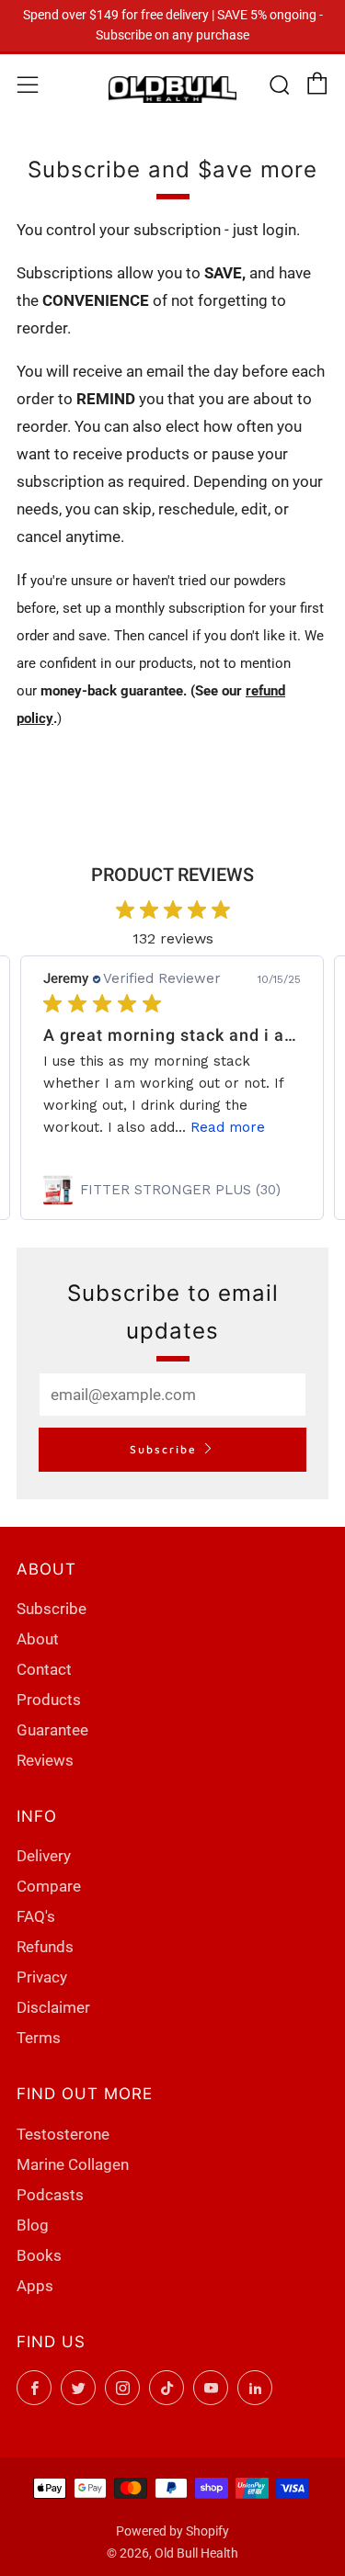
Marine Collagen (73, 2164)
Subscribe (163, 1449)
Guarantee (52, 1730)
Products (49, 1700)
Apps (35, 2286)
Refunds (45, 1947)
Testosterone (63, 2134)
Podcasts (50, 2195)
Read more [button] (228, 1127)
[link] (172, 1190)
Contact (44, 1669)
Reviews (45, 1760)
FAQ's (36, 1916)
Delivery (44, 1856)
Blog (33, 2225)
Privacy (42, 1977)
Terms (39, 2038)
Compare (49, 1886)
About (38, 1639)
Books (39, 2255)
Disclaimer (53, 2007)
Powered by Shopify (172, 2531)
